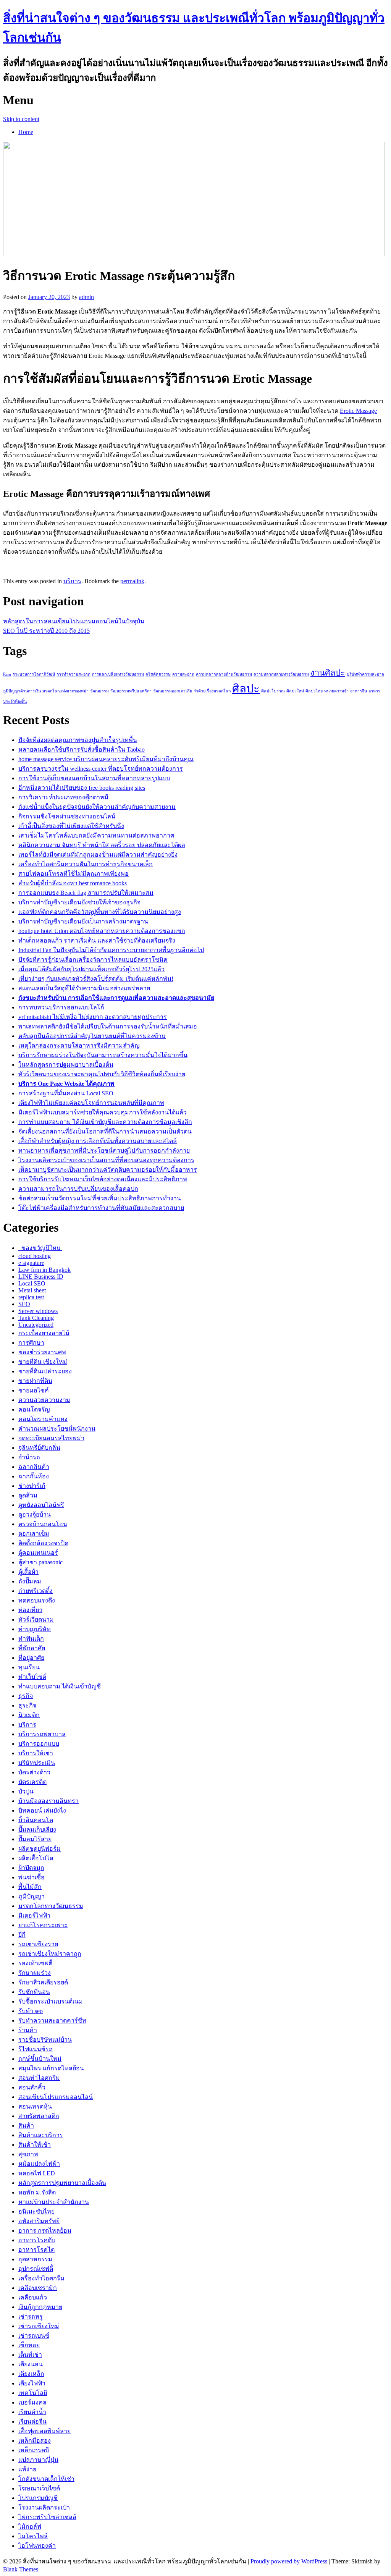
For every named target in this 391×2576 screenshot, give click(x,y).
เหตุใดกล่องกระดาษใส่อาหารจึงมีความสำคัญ (79, 1045)
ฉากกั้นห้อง (34, 1476)
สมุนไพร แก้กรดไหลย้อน (51, 2068)
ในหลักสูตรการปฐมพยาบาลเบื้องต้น (66, 1065)
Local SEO (32, 1283)
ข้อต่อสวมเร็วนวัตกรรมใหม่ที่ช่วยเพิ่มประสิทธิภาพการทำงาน (100, 1198)
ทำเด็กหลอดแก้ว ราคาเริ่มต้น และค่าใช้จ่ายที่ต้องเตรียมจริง (97, 940)
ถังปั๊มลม (30, 1581)
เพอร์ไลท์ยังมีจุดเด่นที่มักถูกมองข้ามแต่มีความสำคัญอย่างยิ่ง (98, 855)
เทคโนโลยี (33, 2393)
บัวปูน (26, 1791)
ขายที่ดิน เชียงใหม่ (43, 1362)
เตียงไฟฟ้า (32, 2383)
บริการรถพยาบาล (42, 1734)
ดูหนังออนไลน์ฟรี (41, 1505)
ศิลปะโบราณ (273, 691)
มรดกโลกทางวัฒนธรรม (51, 1906)
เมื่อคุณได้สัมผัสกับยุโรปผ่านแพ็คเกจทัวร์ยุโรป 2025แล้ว (91, 969)
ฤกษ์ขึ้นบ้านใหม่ (40, 2059)
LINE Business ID (41, 1277)
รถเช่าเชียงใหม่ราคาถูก (50, 1954)
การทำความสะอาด (74, 674)
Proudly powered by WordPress (289, 2561)
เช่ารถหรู (31, 2316)
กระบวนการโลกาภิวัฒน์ (34, 674)
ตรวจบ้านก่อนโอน (43, 1524)
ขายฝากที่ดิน (35, 1381)
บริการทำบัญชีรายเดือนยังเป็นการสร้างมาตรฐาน (83, 921)
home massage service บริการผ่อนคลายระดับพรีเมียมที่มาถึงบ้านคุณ (106, 759)
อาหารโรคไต (36, 2250)
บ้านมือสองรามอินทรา (48, 1801)
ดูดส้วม (28, 1495)
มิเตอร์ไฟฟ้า (34, 1915)
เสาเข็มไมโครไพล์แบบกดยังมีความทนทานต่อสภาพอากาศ (96, 835)
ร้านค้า (28, 2030)
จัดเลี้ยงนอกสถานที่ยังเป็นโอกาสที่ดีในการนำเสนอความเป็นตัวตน (105, 1131)
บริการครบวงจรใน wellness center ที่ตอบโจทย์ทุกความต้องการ (101, 769)
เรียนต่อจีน (32, 2422)
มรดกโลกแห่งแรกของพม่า (65, 691)
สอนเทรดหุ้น (35, 2106)
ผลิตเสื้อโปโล (36, 1858)
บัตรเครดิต (32, 1782)
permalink (132, 581)
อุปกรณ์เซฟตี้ (36, 2269)
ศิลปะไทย (314, 691)
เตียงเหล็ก (31, 2374)
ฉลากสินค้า (34, 1467)
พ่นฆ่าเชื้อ (32, 1877)
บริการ (72, 581)
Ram (7, 674)
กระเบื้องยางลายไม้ (44, 1333)
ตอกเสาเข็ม (34, 1534)
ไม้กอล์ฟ (30, 2527)
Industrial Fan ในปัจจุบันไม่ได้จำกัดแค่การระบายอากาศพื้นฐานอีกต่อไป (111, 950)
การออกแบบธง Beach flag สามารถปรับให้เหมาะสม (86, 893)
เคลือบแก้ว (33, 2297)
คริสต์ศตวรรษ (158, 674)
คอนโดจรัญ (34, 1409)
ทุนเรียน (29, 1667)
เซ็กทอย (29, 2345)
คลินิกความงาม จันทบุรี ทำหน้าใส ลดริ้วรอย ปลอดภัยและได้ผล (102, 845)
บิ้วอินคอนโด (36, 1820)
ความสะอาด (183, 674)
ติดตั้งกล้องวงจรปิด (43, 1543)
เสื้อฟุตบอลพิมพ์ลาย (44, 2431)
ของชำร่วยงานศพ (42, 1352)
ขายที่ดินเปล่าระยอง (45, 1371)
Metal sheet (32, 1290)
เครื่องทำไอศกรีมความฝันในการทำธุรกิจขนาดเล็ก (86, 864)
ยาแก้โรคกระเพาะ (43, 1925)
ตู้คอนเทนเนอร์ (38, 1553)
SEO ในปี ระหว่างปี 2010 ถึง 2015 (46, 631)
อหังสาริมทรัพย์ (39, 2221)
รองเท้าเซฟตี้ (35, 1963)
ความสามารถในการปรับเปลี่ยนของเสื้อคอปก (78, 1189)
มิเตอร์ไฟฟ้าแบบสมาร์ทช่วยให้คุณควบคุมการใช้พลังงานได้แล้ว (103, 1112)
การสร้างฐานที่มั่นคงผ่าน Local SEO (66, 1093)
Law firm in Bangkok (44, 1270)
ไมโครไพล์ (33, 2536)
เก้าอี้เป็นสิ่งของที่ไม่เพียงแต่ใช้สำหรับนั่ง (71, 826)
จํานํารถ (29, 1457)
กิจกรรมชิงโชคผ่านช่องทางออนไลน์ (67, 816)
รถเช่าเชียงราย (38, 1944)
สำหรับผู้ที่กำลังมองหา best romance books (73, 883)
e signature (31, 1263)
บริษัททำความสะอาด (365, 674)
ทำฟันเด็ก (31, 1639)
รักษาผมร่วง (35, 1973)
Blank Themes (21, 2569)
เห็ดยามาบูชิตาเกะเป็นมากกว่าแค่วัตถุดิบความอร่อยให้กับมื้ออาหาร (108, 1170)
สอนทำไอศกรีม (39, 2078)
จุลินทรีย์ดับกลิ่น (39, 1448)
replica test (31, 1297)
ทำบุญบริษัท (35, 1629)
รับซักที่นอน (34, 1992)
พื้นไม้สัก (30, 1887)
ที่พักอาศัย (32, 1648)
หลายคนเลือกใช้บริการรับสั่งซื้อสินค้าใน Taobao (82, 750)
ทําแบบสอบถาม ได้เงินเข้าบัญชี (60, 1686)
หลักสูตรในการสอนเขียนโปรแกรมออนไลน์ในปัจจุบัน (74, 621)
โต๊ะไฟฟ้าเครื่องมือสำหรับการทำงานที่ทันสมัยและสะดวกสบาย (101, 1208)
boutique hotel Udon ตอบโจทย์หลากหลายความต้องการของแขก (102, 931)
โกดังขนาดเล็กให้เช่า (46, 2479)
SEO (24, 1304)
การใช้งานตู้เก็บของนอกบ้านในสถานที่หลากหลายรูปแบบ (94, 778)
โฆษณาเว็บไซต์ (39, 2488)
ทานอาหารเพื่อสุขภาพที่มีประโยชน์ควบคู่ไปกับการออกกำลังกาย (104, 1151)
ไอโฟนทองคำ (37, 2546)
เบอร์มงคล (32, 2402)
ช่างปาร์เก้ (32, 1486)
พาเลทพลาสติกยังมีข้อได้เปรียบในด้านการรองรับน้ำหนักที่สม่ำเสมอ (108, 1026)
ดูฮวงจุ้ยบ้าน (35, 1514)
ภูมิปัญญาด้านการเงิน (22, 691)
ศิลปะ (246, 689)
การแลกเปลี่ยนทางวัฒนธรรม (118, 674)
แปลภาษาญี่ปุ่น (38, 2460)
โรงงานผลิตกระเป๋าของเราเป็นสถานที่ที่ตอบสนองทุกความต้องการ (106, 1160)
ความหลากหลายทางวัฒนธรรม (281, 674)
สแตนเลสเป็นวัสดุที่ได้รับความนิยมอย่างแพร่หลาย (84, 988)
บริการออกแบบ (39, 1744)
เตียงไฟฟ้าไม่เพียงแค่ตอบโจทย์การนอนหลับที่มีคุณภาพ (91, 1103)
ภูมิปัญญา (32, 1896)
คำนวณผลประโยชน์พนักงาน (57, 1429)
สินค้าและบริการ (41, 2135)
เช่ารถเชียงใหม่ (39, 2326)
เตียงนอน (31, 2364)
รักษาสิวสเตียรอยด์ (43, 1982)
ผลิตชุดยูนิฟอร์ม (40, 1849)
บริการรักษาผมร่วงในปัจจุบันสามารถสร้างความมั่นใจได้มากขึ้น (103, 1055)
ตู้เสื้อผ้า (28, 1572)
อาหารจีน (359, 691)
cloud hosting (35, 1256)
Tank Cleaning (36, 1318)
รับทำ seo (31, 2011)
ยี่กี (22, 1935)
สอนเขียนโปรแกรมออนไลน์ (56, 2097)
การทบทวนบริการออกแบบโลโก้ (61, 1007)
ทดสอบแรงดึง (37, 1600)
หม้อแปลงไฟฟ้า (39, 2164)
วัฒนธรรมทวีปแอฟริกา (131, 691)
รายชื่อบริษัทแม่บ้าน (45, 2040)
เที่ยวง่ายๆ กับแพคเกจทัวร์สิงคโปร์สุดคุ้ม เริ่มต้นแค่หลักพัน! (96, 979)
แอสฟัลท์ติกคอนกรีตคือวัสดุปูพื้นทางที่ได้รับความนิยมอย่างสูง (100, 912)
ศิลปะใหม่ (295, 691)
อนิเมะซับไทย (36, 2211)
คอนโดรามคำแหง (43, 1419)
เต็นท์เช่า (30, 2355)
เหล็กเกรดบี (34, 2450)
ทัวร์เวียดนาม (36, 1620)
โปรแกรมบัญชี (38, 2498)
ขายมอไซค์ (34, 1390)
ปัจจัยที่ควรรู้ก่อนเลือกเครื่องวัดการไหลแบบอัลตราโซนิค (93, 960)
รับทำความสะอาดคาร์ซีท (52, 2021)
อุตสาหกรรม (35, 2259)
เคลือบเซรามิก (38, 2288)
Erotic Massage (358, 411)
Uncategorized (36, 1325)
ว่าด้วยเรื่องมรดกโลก (212, 691)
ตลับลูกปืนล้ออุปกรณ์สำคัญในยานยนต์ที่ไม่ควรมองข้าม (92, 1036)
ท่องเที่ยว (30, 1610)
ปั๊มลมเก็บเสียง (37, 1830)
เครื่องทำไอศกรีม (41, 2278)
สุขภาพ (28, 2154)
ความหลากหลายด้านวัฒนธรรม (224, 674)
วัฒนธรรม (99, 691)
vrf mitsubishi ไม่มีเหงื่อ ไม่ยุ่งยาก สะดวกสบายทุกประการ (93, 1017)
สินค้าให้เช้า (35, 2145)
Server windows (38, 1311)
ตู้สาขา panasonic (40, 1562)
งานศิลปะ (328, 673)
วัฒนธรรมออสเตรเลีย (173, 691)
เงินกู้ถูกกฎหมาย (40, 2307)
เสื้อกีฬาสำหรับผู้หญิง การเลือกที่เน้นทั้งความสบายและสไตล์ (98, 1141)
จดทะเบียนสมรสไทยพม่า (51, 1438)
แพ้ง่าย (27, 2469)
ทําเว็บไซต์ (32, 1677)
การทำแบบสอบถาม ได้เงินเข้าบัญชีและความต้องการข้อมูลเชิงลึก (105, 1122)
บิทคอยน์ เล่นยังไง (42, 1810)
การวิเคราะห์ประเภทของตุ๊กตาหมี (63, 797)
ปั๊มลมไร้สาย (35, 1839)
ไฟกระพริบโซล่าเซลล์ (47, 2517)
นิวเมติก (29, 1715)
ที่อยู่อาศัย (31, 1658)
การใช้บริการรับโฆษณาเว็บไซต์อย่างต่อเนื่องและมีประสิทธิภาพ (103, 1179)
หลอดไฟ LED (37, 2173)
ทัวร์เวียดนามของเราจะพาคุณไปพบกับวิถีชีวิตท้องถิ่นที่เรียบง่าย (102, 1074)
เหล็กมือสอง (35, 2441)
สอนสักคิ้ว (32, 2087)
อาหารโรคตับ (37, 2240)
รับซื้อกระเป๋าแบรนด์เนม (51, 2001)
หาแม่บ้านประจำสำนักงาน (54, 2202)
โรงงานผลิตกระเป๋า (44, 2507)
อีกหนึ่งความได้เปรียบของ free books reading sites (82, 788)
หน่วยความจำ (336, 691)
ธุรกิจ (26, 1696)
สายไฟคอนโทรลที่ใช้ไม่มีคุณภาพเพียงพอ (74, 874)
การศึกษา (31, 1343)
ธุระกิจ (27, 1705)
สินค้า (26, 2126)
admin (86, 297)
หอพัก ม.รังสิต (37, 2192)
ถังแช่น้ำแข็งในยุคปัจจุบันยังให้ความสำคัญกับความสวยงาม (97, 807)
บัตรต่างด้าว (34, 1772)
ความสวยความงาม (44, 1400)
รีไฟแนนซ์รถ (36, 2049)
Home (26, 132)
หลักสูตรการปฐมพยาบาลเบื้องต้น (62, 2183)
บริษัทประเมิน (37, 1763)
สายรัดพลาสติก (39, 2116)
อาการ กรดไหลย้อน (45, 2231)
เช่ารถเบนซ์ (34, 2336)
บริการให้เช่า (36, 1753)
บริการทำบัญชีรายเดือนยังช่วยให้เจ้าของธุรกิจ (79, 902)
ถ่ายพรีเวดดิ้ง (36, 1591)
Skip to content (21, 119)
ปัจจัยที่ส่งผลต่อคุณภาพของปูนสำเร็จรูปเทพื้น (78, 740)
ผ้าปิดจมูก (31, 1868)
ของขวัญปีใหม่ (40, 1248)
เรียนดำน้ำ (32, 2412)
